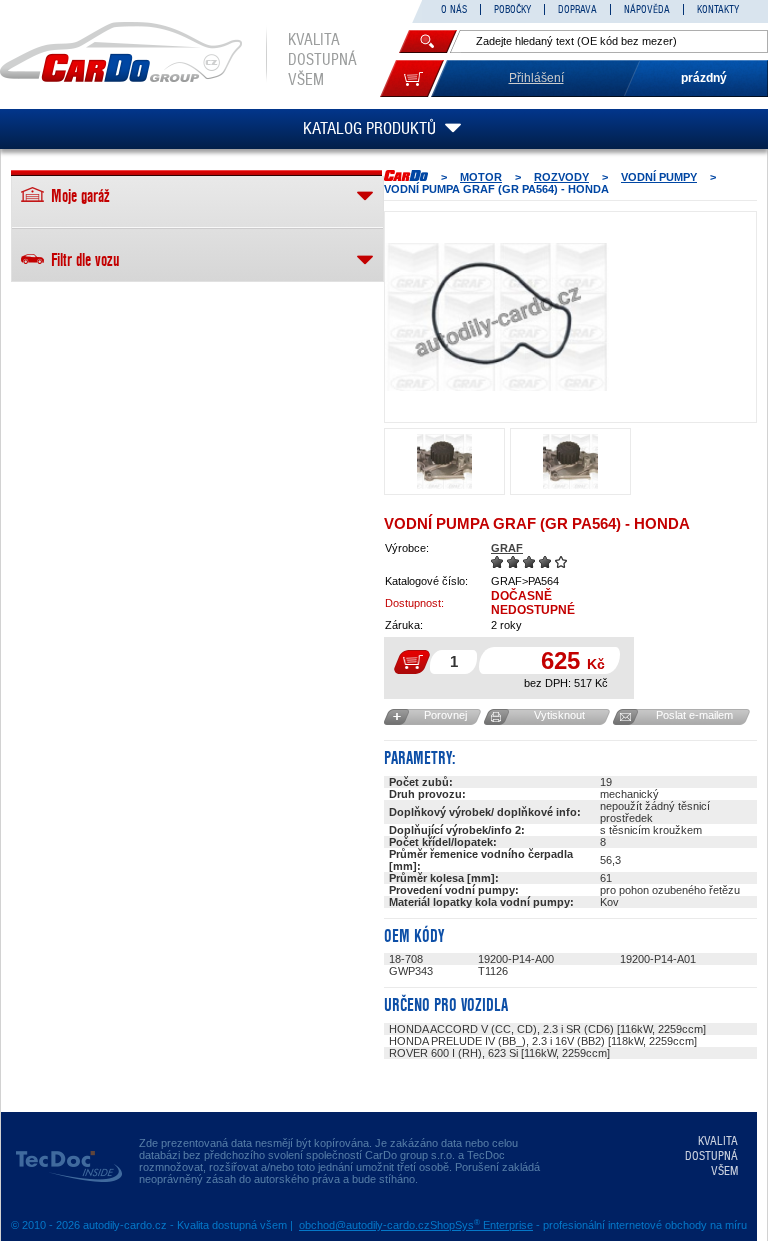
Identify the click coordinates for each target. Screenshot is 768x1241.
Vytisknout (559, 715)
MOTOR (481, 177)
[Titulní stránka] (406, 175)
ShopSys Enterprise (481, 1225)
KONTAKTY (718, 9)
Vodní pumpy (659, 177)
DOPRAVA (577, 9)
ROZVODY (561, 177)
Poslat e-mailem (694, 715)
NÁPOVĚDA (647, 9)
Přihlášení (536, 78)
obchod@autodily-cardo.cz (364, 1225)
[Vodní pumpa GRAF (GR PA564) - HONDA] (497, 317)
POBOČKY (512, 9)
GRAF (507, 548)
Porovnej (445, 715)
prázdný (704, 78)
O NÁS (454, 9)
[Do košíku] (412, 78)
